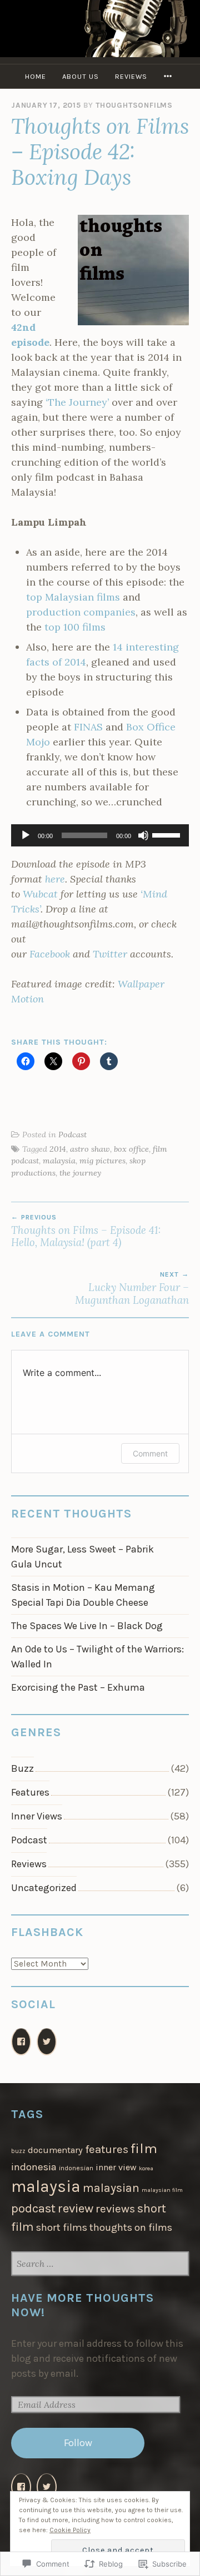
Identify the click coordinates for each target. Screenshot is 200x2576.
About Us (81, 76)
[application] (100, 835)
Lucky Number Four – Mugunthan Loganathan (132, 1288)
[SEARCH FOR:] (100, 2264)
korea (146, 2168)
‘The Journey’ (77, 402)
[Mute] (143, 835)
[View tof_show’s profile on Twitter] (47, 2042)
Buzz (22, 1768)
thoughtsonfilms (134, 105)
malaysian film (162, 2190)
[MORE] (169, 76)
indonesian (76, 2168)
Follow (78, 2443)
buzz (18, 2151)
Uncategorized (44, 1888)
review (76, 2208)
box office (131, 1149)
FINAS (88, 727)
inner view (116, 2167)
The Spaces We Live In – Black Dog (87, 1626)
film (144, 2148)
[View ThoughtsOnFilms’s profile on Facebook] (21, 2487)
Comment (150, 1453)
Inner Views (37, 1816)
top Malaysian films (73, 597)
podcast (33, 2209)
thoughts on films (131, 2227)
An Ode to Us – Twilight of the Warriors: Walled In (97, 1657)
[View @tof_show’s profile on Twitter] (47, 2487)
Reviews (131, 76)
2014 (58, 1149)
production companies (81, 612)
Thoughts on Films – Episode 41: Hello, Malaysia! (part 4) (86, 1231)
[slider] (168, 834)
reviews (115, 2209)
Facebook (50, 954)
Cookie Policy (70, 2530)
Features (30, 1792)
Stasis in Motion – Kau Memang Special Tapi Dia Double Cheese (83, 1595)
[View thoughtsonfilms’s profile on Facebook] (21, 2042)
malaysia (59, 1161)
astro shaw (90, 1149)
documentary (55, 2150)
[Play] (26, 835)
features (107, 2149)
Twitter (110, 954)
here (55, 879)
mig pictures (102, 1161)
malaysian (111, 2188)
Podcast (72, 1135)
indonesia (34, 2167)
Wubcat (40, 894)
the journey (80, 1173)
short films (62, 2227)
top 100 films (75, 627)
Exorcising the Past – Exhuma (78, 1687)
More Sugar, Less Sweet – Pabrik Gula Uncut (82, 1557)
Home (36, 76)
